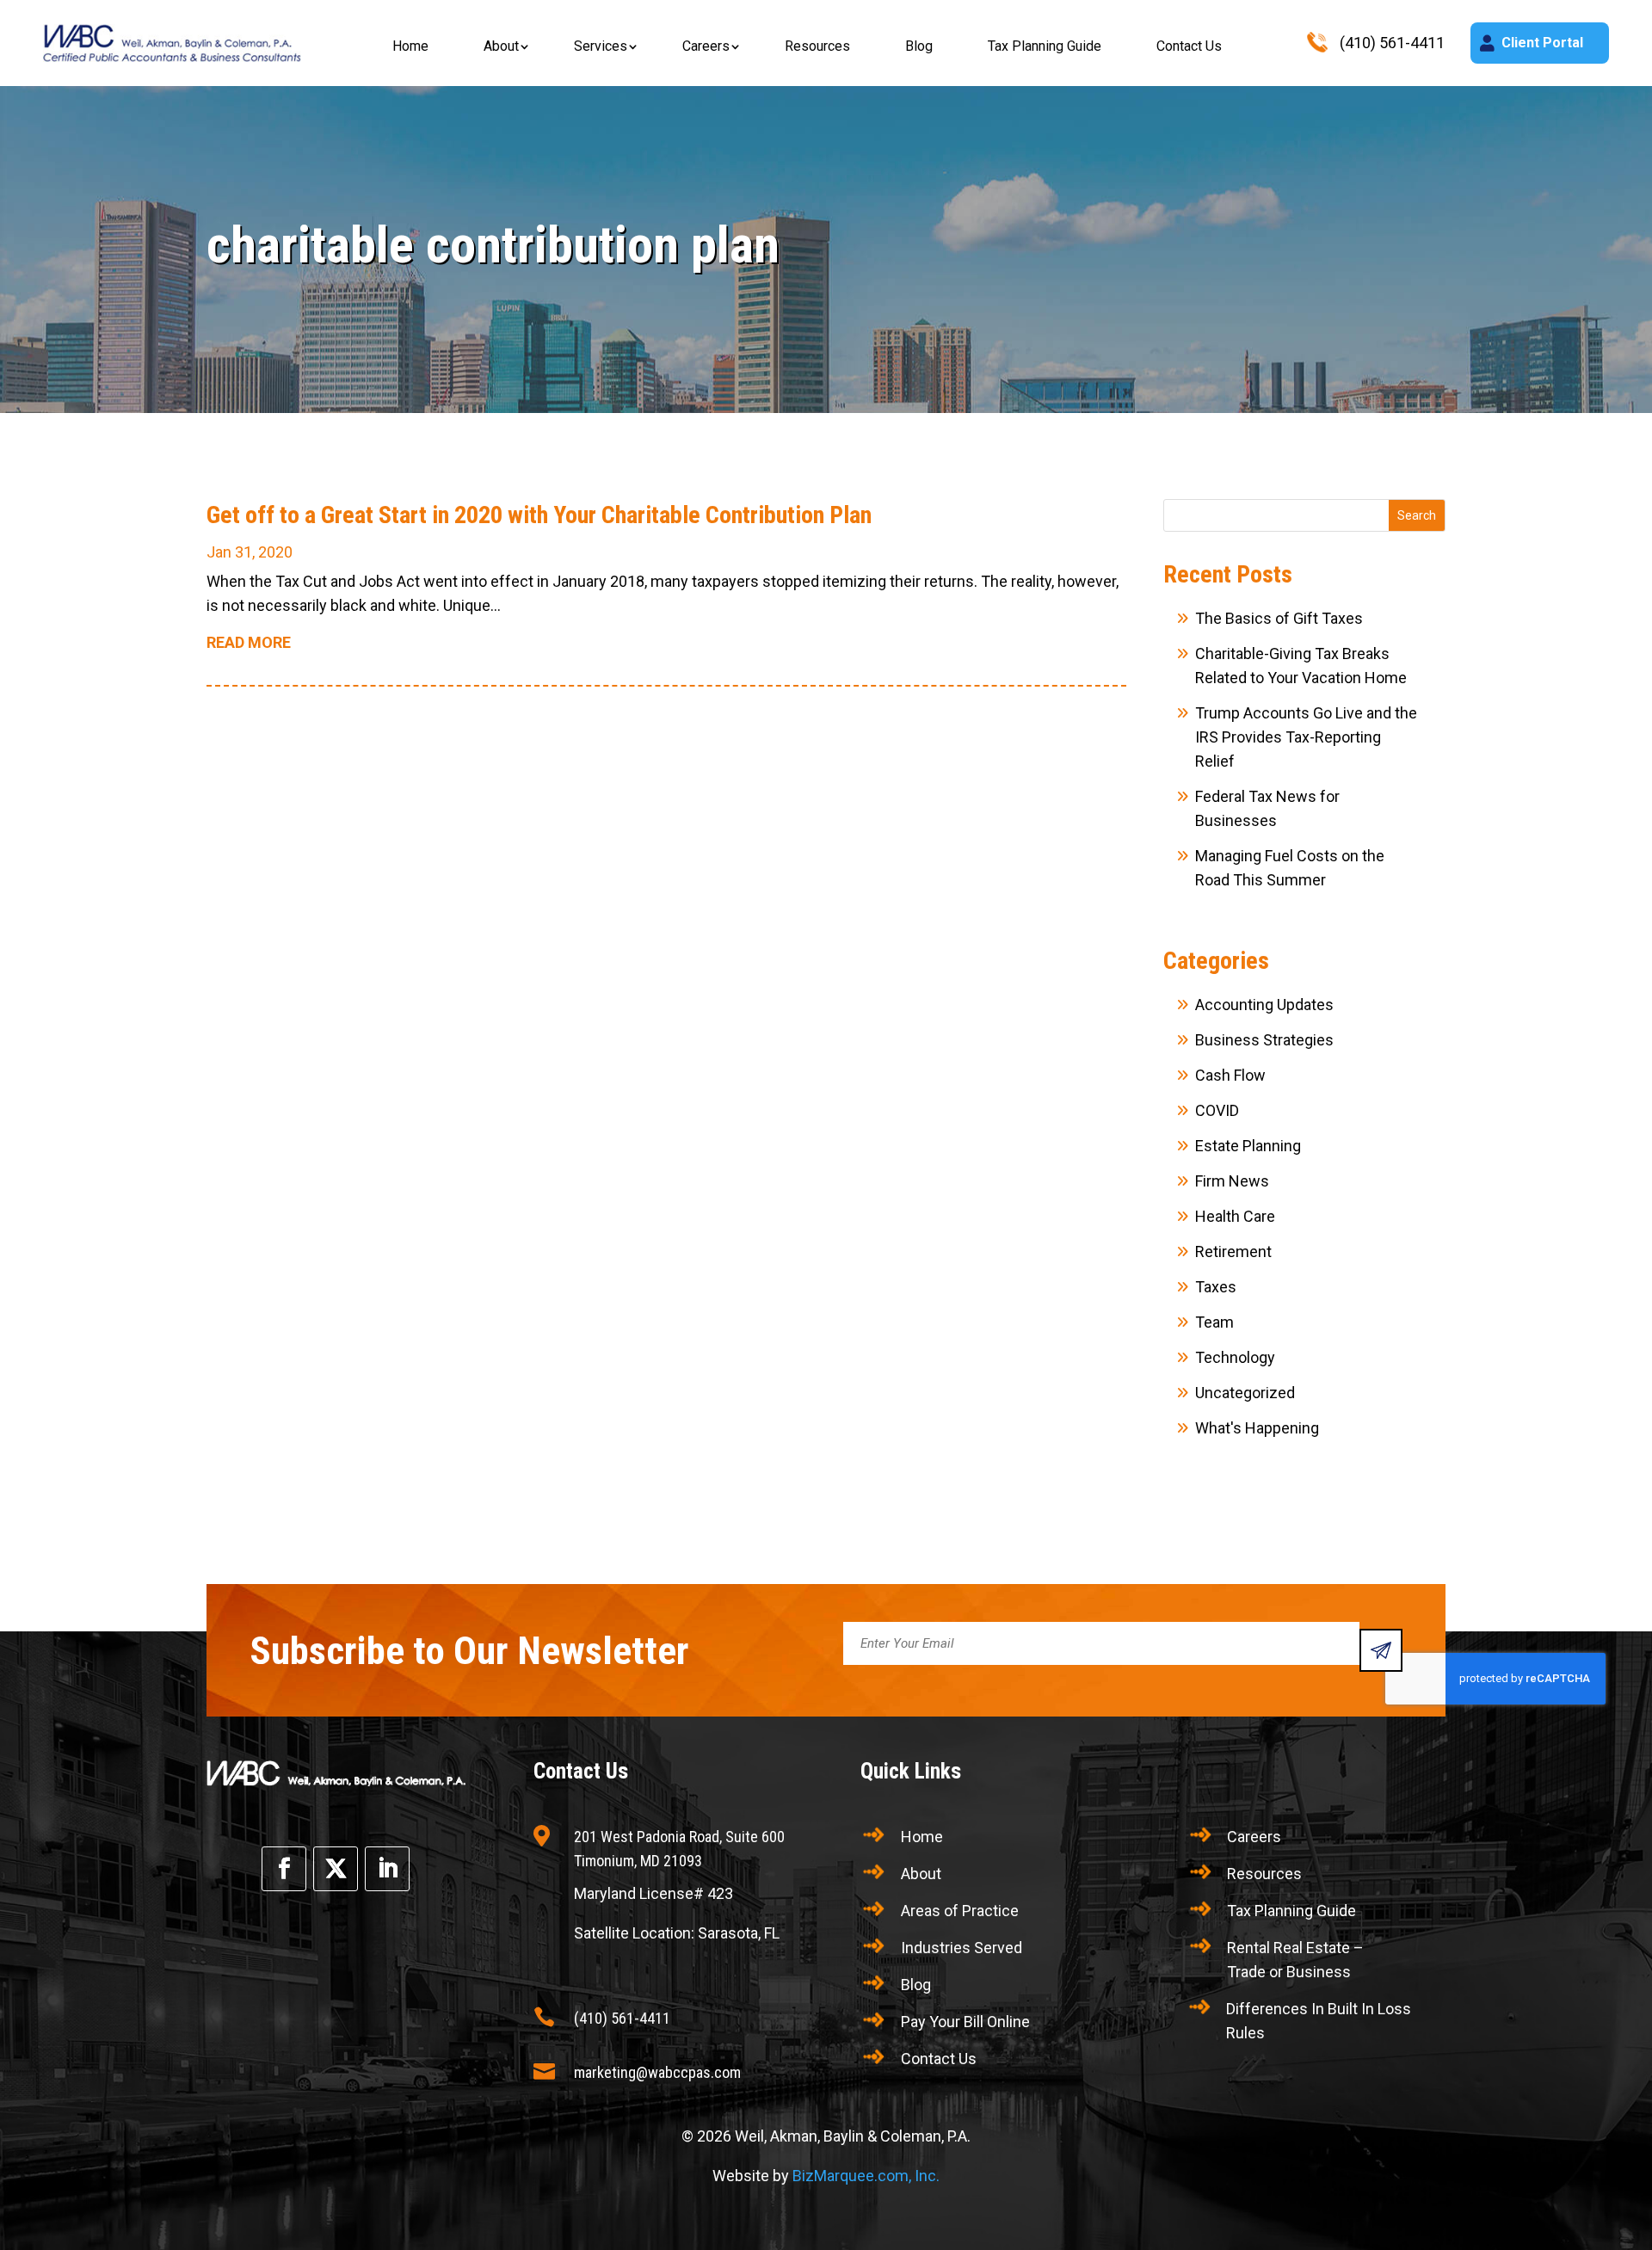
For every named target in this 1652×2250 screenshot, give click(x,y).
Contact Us (1189, 46)
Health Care (1235, 1216)
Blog (919, 46)
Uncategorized (1245, 1393)
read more (249, 642)
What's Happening (1257, 1428)
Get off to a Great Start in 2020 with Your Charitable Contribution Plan (539, 515)
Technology (1235, 1357)
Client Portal (1542, 43)
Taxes (1216, 1287)
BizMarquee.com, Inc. (866, 2176)
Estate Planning (1248, 1146)
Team (1214, 1322)
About (501, 46)
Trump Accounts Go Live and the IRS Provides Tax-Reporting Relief (1306, 737)
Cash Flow (1230, 1075)
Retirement (1233, 1251)
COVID (1217, 1110)
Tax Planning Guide (1045, 46)
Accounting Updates (1264, 1005)
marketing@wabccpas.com (657, 2072)
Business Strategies (1264, 1040)
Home (410, 46)
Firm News (1232, 1181)
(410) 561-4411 (622, 2018)
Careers (706, 46)
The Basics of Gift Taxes (1279, 618)
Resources (817, 46)
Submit (1381, 1650)
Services (601, 46)
